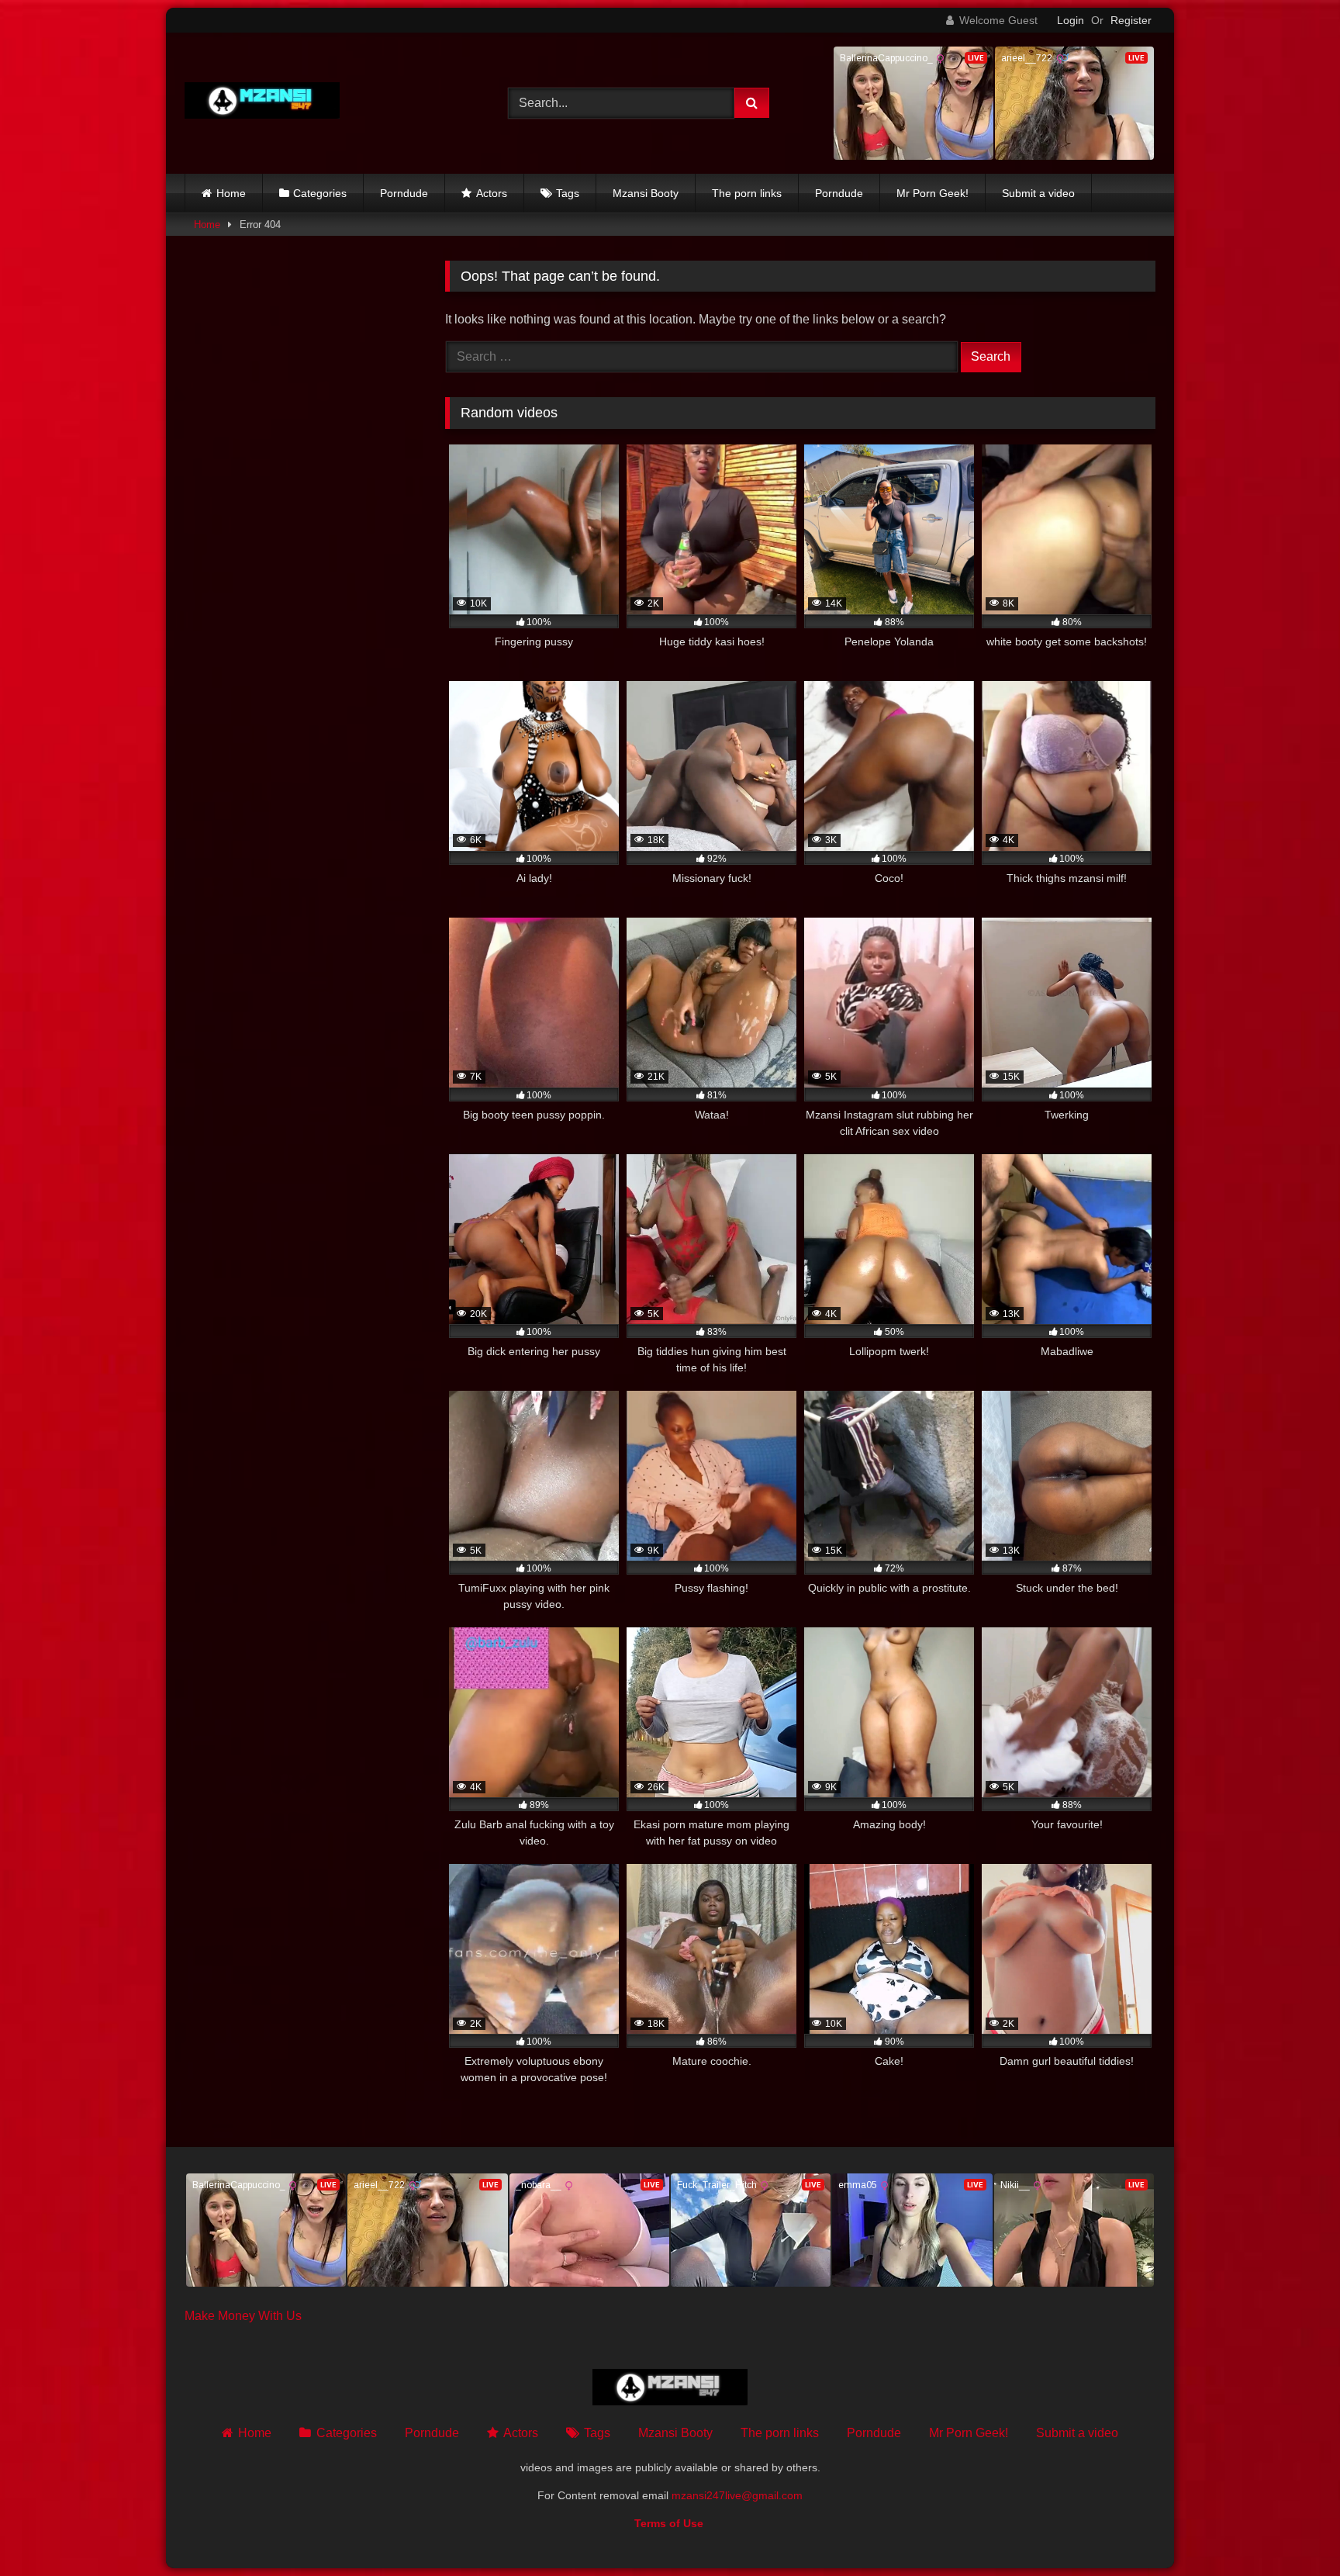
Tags (568, 193)
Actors (492, 193)
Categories (320, 193)
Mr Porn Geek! (932, 193)
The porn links (747, 193)
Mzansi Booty (646, 193)
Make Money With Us (243, 2316)
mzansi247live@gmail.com (737, 2495)
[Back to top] (1292, 2530)
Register (1131, 20)
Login (1071, 20)
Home (231, 193)
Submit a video (1038, 193)
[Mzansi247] (262, 104)
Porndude (404, 193)
